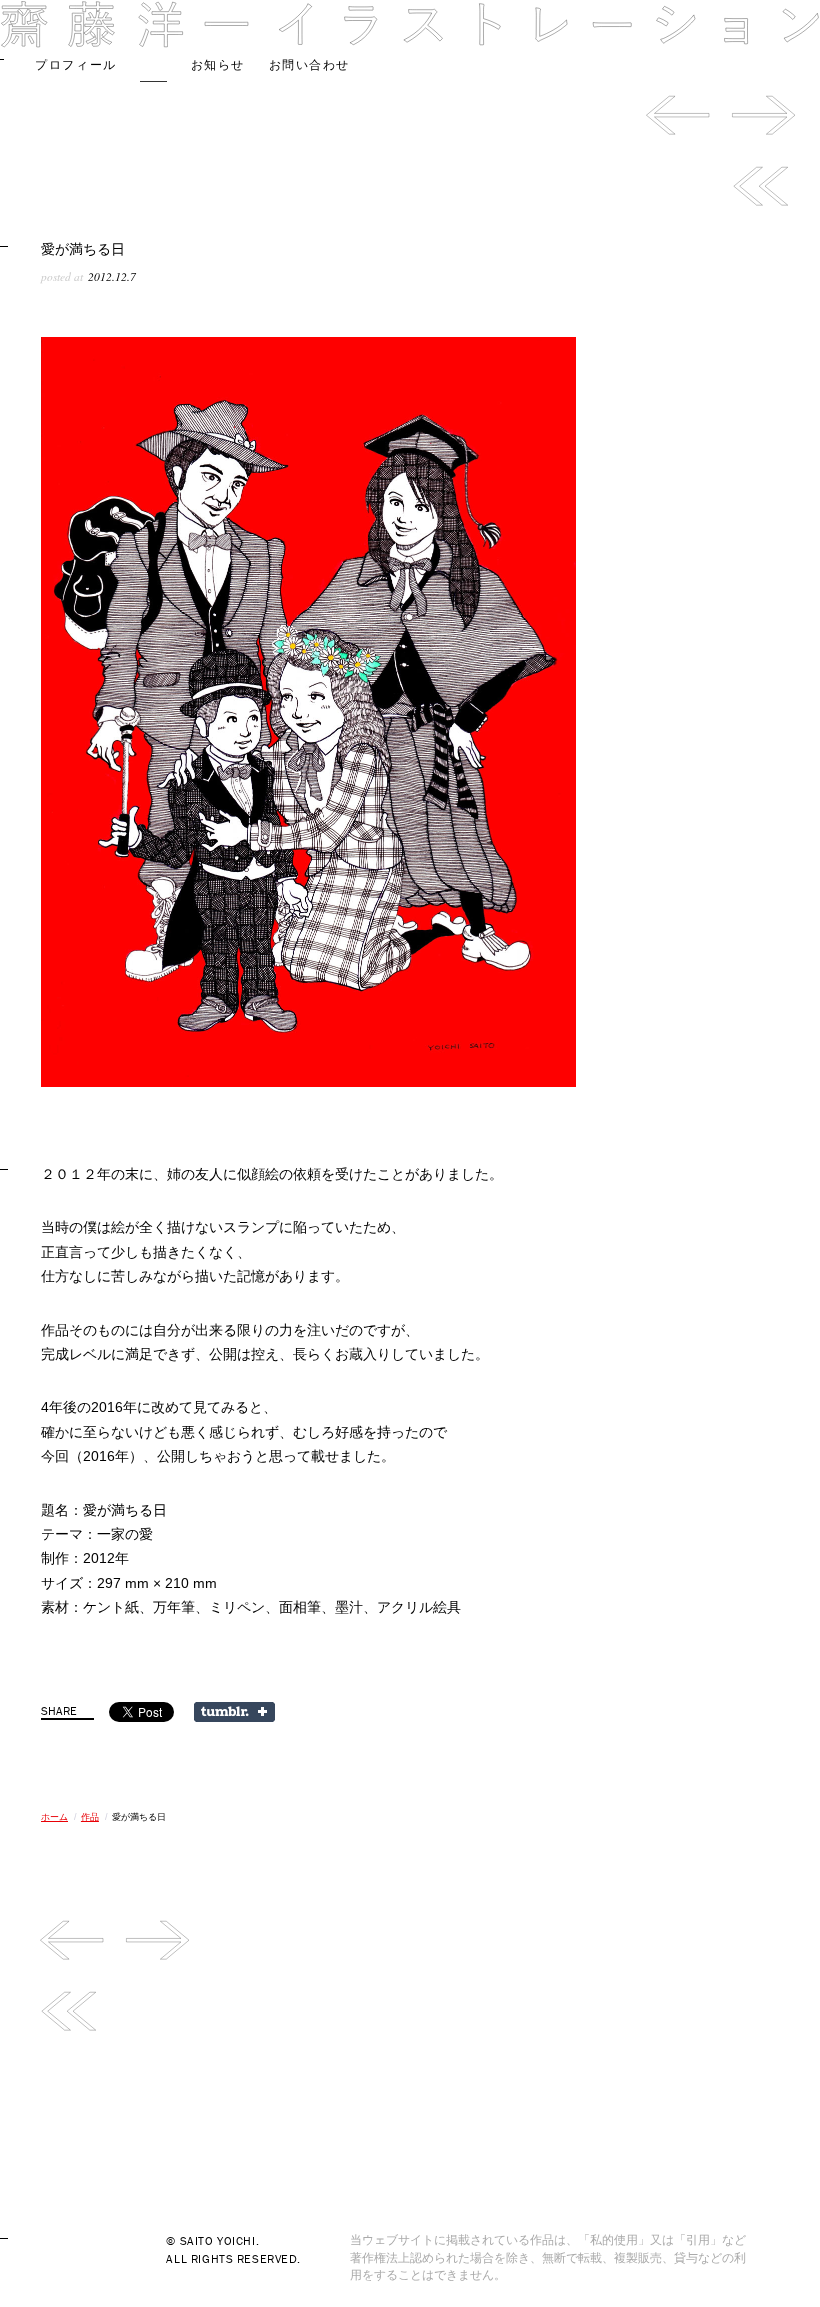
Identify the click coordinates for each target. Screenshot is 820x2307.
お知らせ (218, 65)
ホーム (54, 1817)
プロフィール (75, 65)
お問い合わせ (309, 65)
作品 (153, 65)
